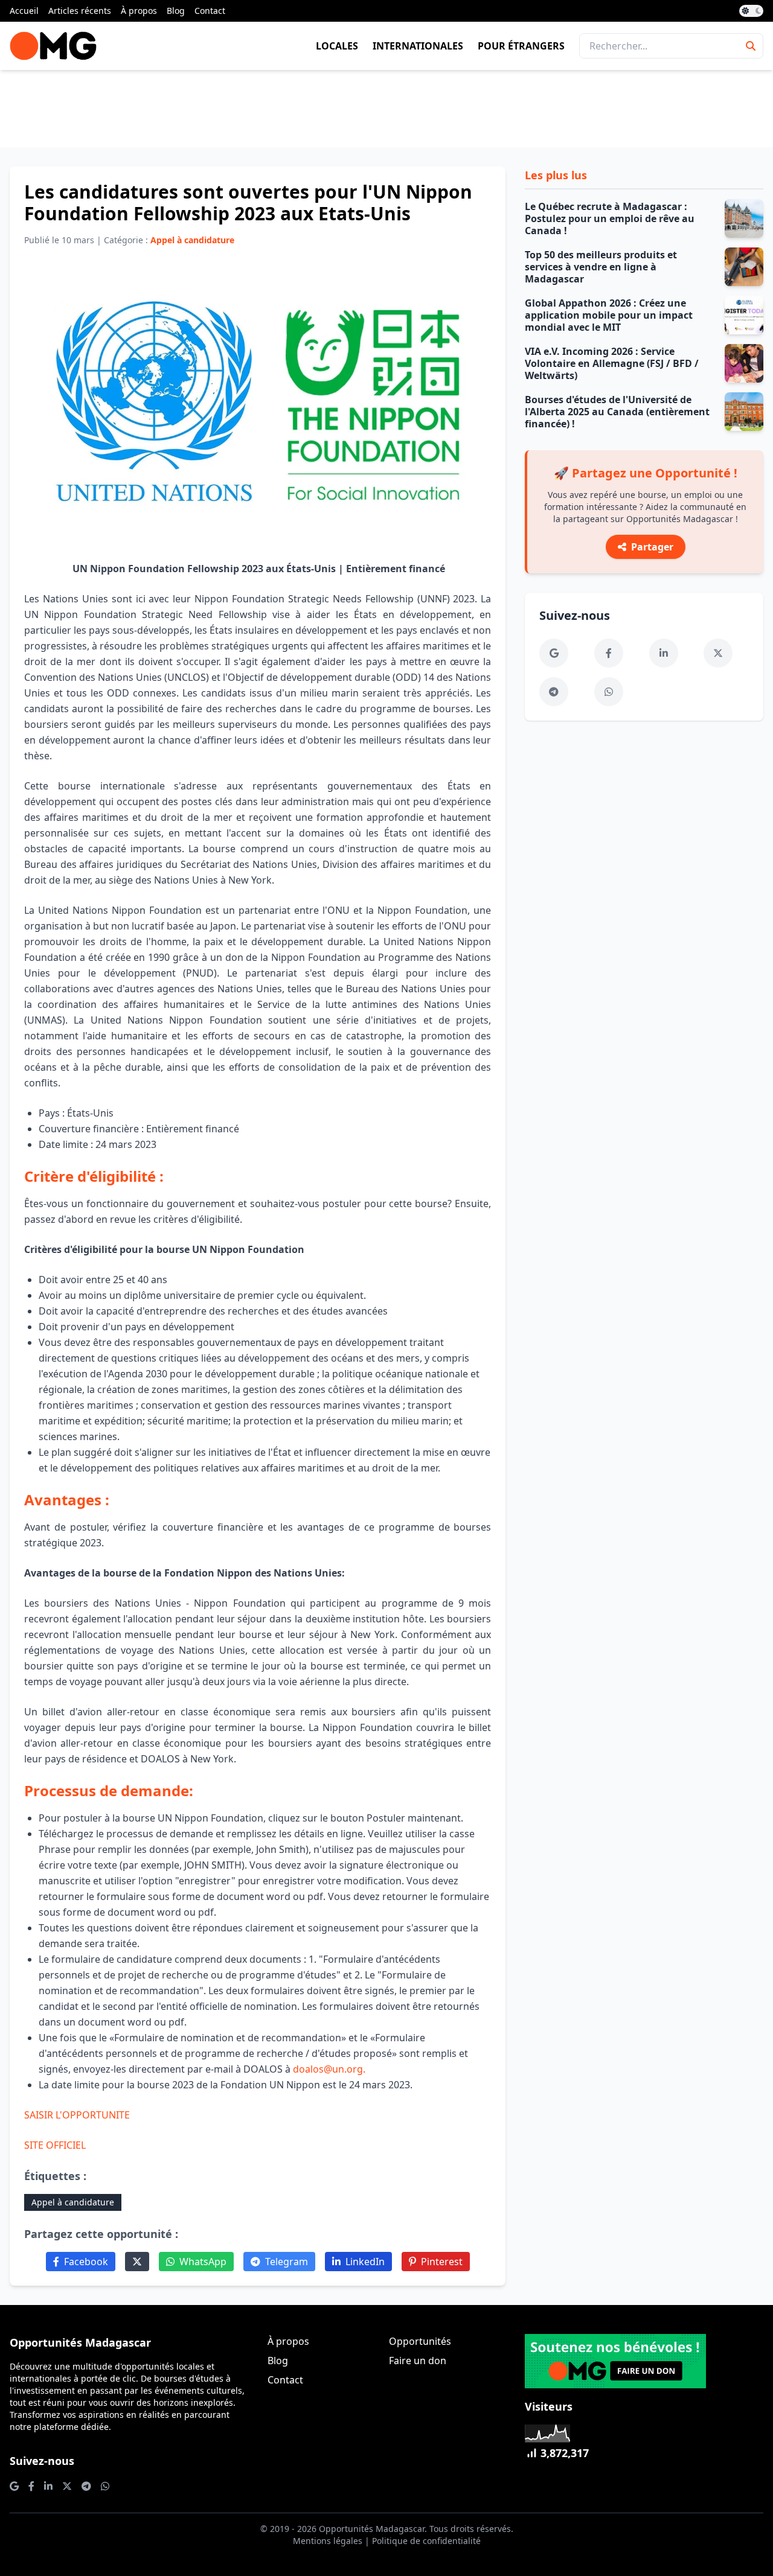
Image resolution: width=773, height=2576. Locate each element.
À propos (139, 11)
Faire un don (418, 2361)
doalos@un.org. (329, 2069)
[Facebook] (609, 653)
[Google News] (554, 653)
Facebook (86, 2262)
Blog (176, 11)
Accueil (24, 11)
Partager (652, 547)
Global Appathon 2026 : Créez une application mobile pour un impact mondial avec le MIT (609, 315)
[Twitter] (137, 2262)
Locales (337, 46)
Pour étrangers (521, 46)
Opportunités (420, 2341)
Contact (210, 11)
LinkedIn (365, 2262)
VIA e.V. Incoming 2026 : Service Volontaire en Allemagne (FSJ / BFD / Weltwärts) (612, 363)
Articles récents (80, 11)
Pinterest (442, 2262)
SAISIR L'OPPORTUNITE (77, 2115)
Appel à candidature (73, 2202)
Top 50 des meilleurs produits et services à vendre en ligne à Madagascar (601, 267)
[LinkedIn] (664, 653)
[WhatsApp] (609, 692)
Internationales (418, 46)
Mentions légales (328, 2541)
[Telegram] (554, 692)
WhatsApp (203, 2262)
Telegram (287, 2262)
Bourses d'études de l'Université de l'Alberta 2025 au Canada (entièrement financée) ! (617, 412)
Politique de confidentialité (426, 2541)
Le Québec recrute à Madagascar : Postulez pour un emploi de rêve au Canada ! (610, 218)
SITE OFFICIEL (55, 2145)
